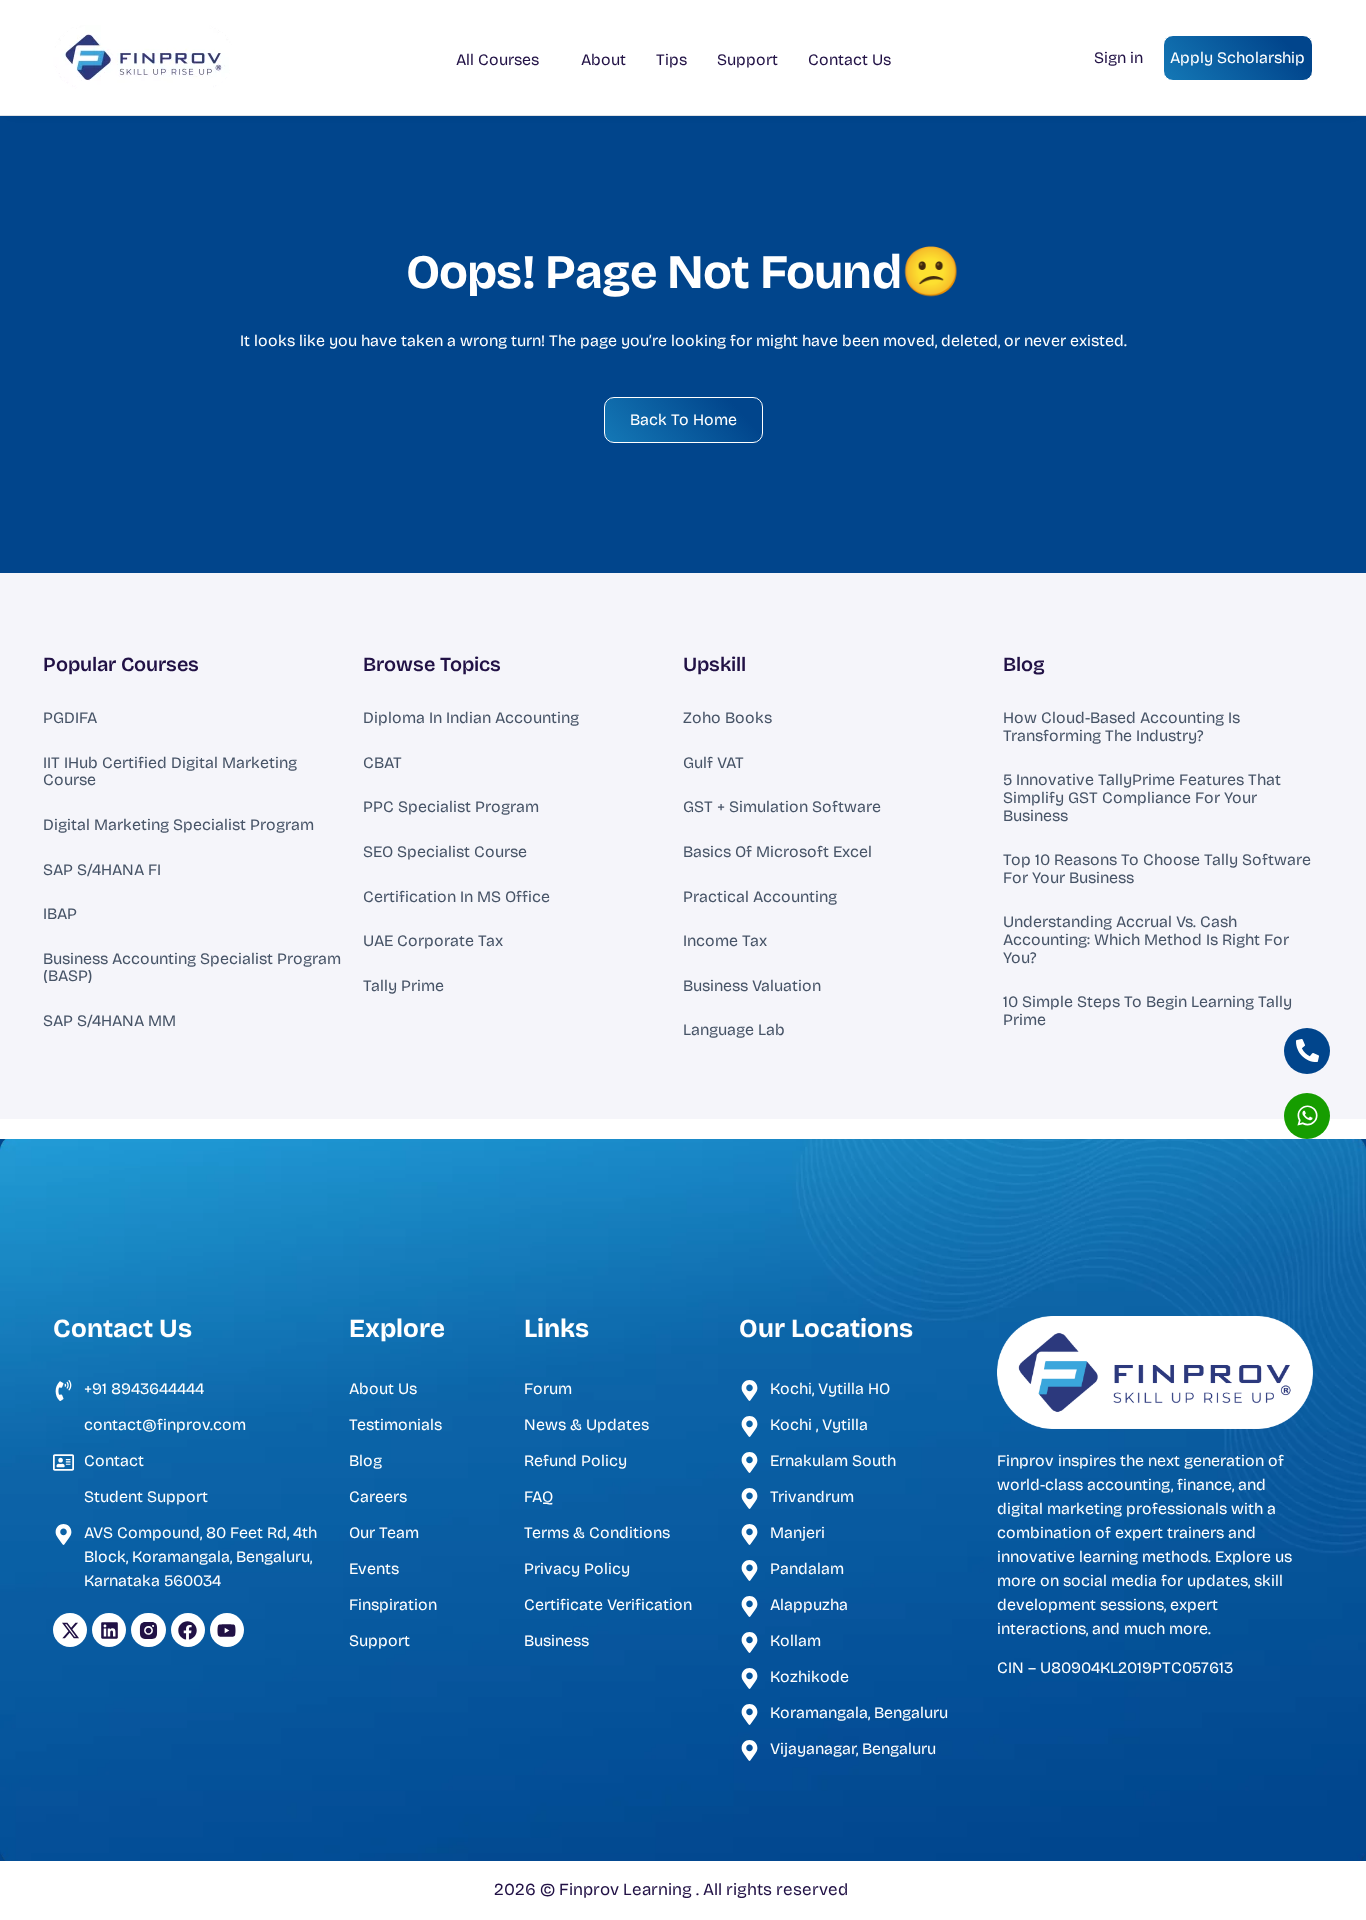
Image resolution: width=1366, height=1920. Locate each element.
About (603, 59)
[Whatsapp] (1307, 1116)
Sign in (1118, 57)
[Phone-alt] (1307, 1051)
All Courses (497, 59)
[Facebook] (188, 1630)
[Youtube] (227, 1630)
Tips (671, 59)
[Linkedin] (109, 1630)
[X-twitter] (70, 1630)
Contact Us (849, 59)
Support (747, 59)
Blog (1024, 664)
